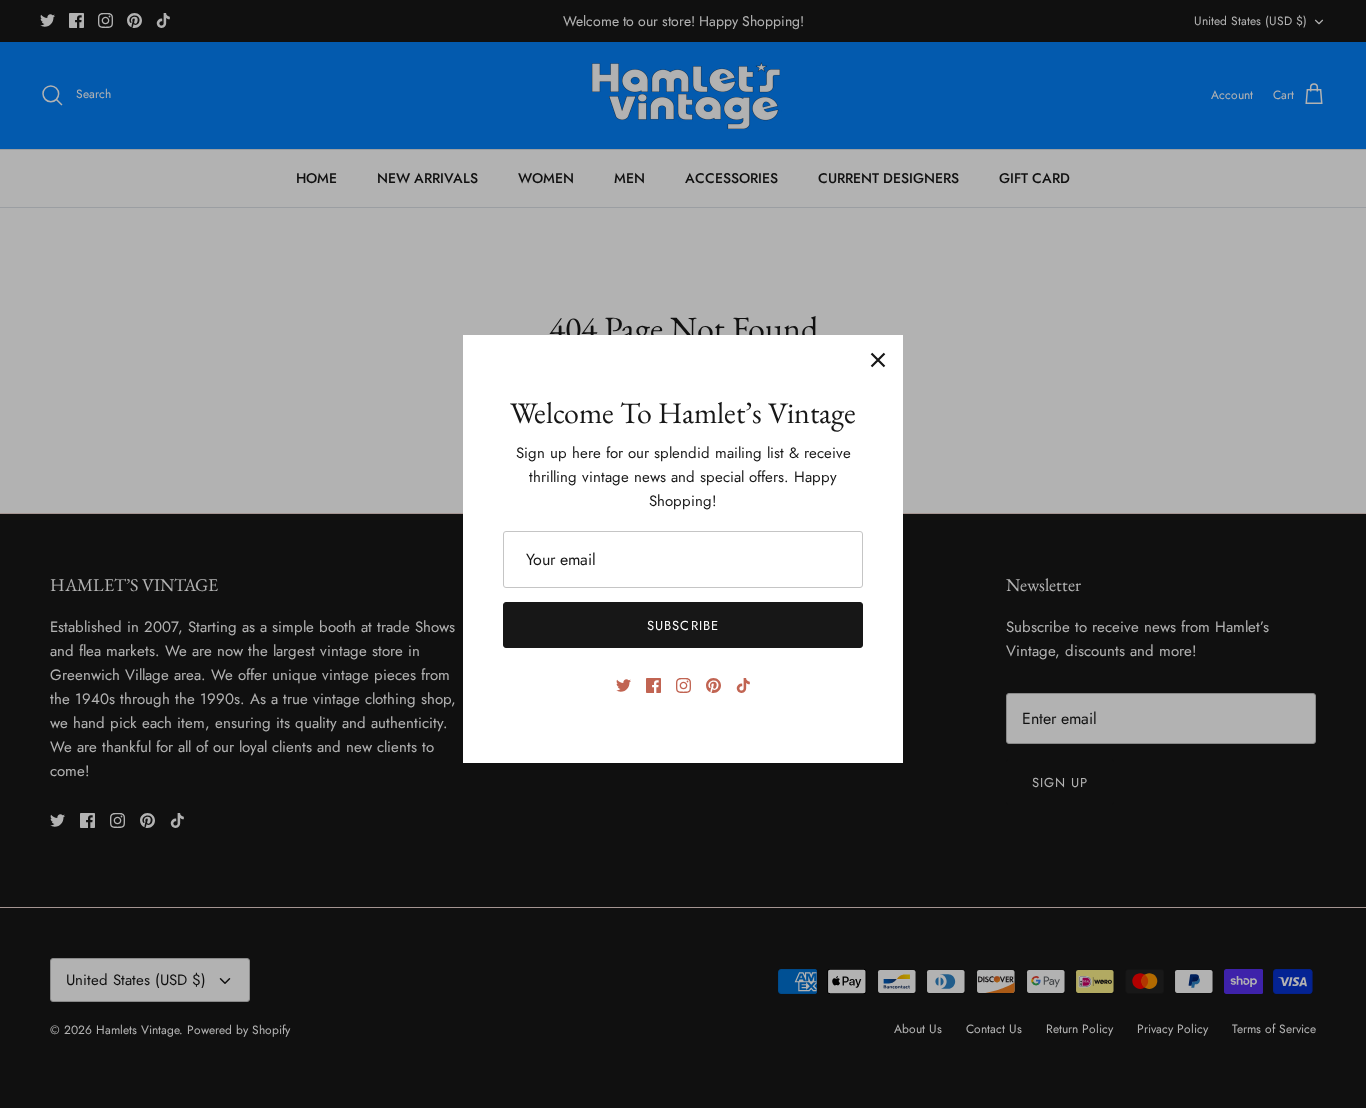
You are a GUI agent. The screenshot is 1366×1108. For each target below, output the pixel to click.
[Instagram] (683, 685)
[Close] (878, 360)
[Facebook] (653, 685)
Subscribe (682, 625)
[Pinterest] (713, 685)
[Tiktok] (743, 685)
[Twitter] (623, 685)
